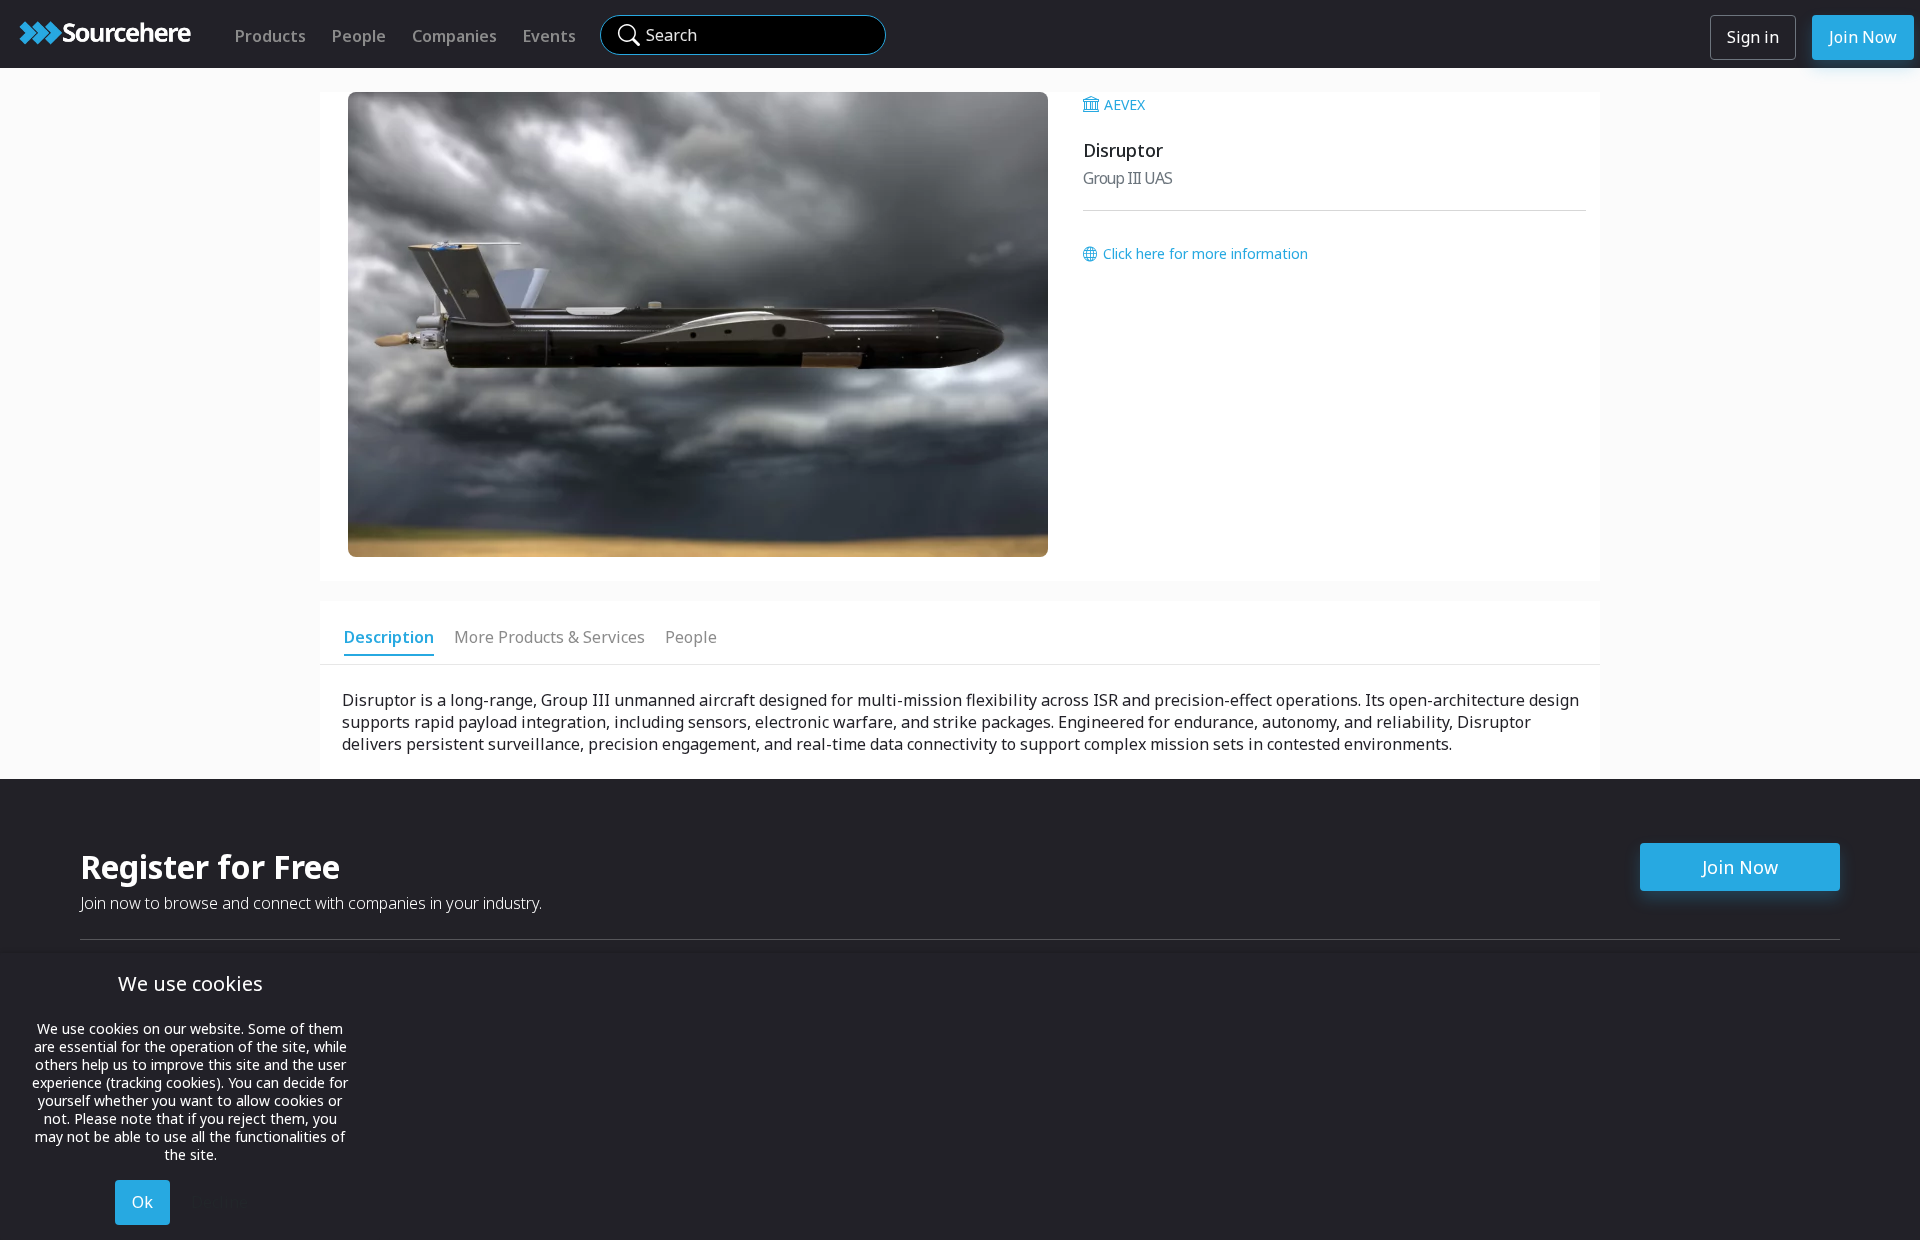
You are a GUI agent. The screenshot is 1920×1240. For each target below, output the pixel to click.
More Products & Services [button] (549, 637)
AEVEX (1124, 104)
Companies (454, 36)
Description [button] (389, 637)
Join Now (1863, 37)
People (359, 36)
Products (270, 36)
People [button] (691, 637)
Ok (142, 1202)
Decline (219, 1202)
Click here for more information (1205, 253)
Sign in (1753, 37)
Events (549, 36)
